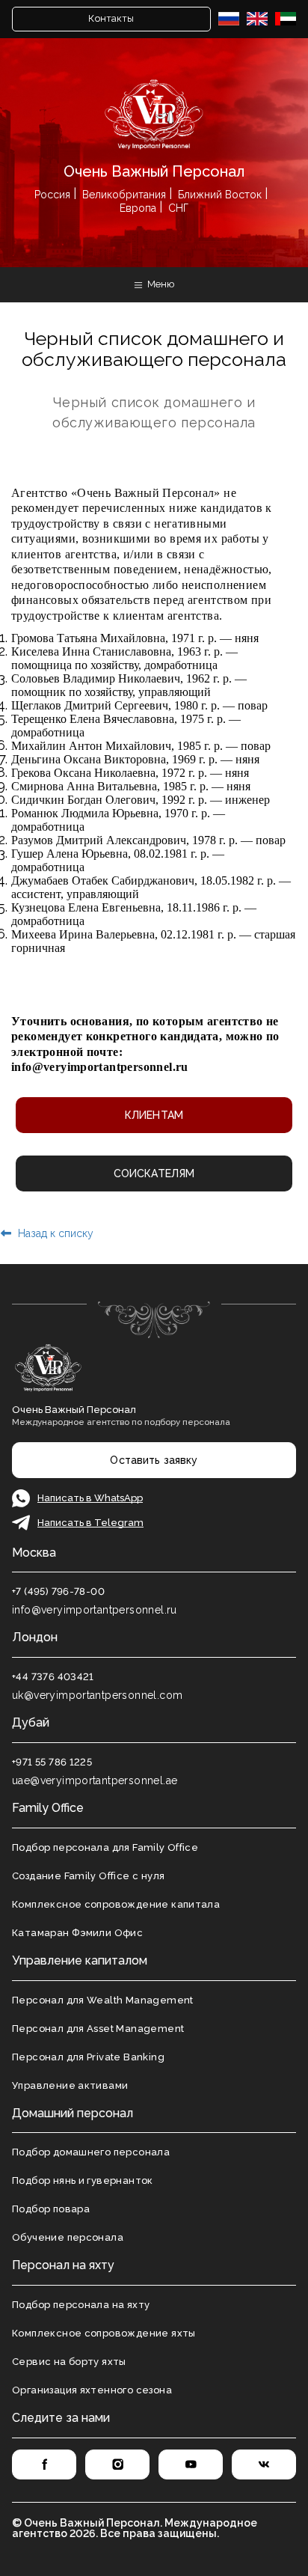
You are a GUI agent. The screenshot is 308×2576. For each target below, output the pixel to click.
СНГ (178, 208)
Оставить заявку (154, 1460)
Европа (138, 208)
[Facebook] (44, 2464)
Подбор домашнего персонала (91, 2152)
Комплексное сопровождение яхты (104, 2333)
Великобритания (124, 195)
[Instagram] (117, 2464)
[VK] (264, 2464)
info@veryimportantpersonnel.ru (100, 1067)
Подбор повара (51, 2209)
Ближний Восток (220, 195)
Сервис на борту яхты (69, 2362)
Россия (52, 195)
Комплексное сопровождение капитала (116, 1904)
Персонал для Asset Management (98, 2029)
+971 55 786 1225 (52, 1762)
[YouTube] (191, 2464)
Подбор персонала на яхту (81, 2305)
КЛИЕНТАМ (154, 1115)
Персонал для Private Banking (88, 2057)
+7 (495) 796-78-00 (58, 1591)
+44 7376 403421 (53, 1677)
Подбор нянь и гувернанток (83, 2180)
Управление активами (70, 2085)
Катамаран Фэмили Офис (77, 1933)
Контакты (111, 18)
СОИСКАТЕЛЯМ (154, 1173)
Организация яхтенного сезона (92, 2390)
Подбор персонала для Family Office (105, 1847)
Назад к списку (54, 1233)
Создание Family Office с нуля (88, 1876)
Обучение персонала (68, 2237)
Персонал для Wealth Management (103, 2000)
